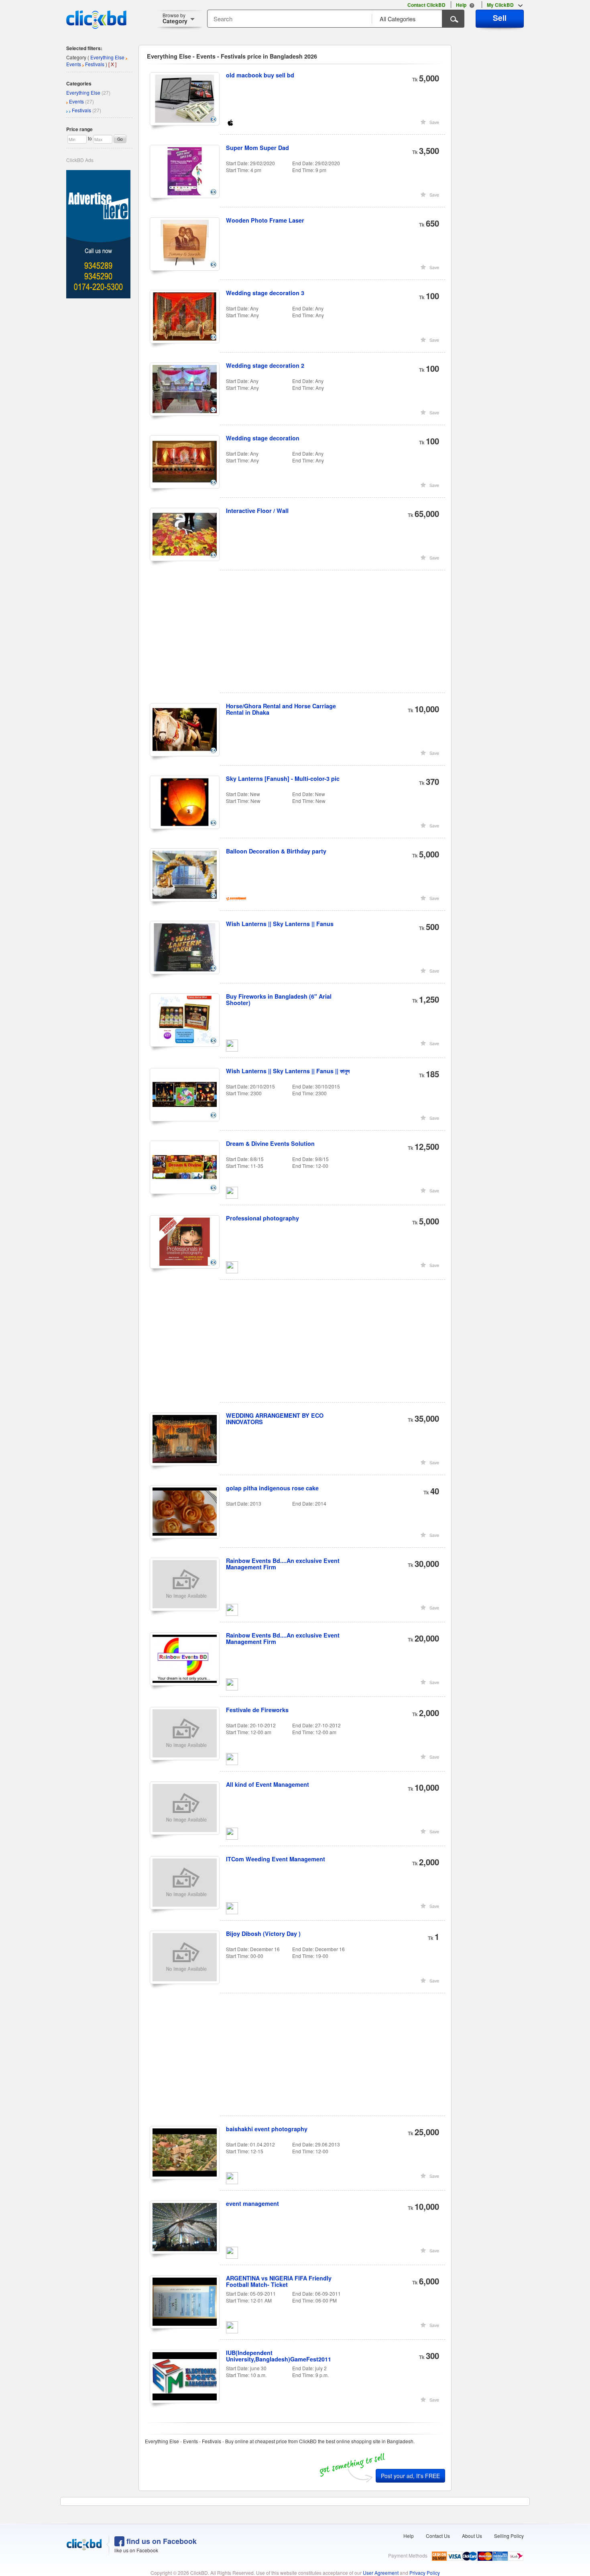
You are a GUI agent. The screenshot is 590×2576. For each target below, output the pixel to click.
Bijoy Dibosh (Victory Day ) (263, 1934)
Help (409, 2536)
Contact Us (438, 2536)
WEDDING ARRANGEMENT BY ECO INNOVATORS (275, 1419)
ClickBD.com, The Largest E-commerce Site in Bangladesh (96, 20)
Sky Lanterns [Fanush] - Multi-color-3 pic (283, 778)
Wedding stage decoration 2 (265, 365)
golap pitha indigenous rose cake (272, 1488)
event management (252, 2203)
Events (76, 101)
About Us (472, 2536)
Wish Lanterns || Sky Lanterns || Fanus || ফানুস (288, 1071)
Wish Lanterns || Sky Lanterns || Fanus (280, 924)
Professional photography (262, 1218)
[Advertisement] (298, 636)
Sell (500, 18)
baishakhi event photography (267, 2129)
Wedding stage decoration (263, 438)
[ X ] (112, 64)
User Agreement (381, 2573)
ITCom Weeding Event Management (276, 1859)
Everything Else (83, 92)
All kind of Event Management (268, 1784)
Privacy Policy (425, 2573)
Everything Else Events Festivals (96, 61)
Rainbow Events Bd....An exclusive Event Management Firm (283, 1564)
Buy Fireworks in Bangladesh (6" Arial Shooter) (279, 999)
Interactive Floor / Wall (257, 511)
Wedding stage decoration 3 (265, 293)
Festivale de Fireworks (257, 1710)
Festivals (81, 110)
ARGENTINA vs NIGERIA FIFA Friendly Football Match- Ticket (279, 2281)
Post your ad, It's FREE (410, 2476)
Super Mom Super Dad (257, 148)
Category (175, 18)
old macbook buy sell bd (260, 75)
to (90, 138)
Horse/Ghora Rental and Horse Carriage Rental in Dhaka (281, 709)
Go (120, 139)
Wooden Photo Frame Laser (265, 220)
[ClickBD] (84, 2545)
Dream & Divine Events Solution (270, 1143)
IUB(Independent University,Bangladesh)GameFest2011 (279, 2356)
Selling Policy (509, 2536)
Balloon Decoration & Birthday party (276, 851)
